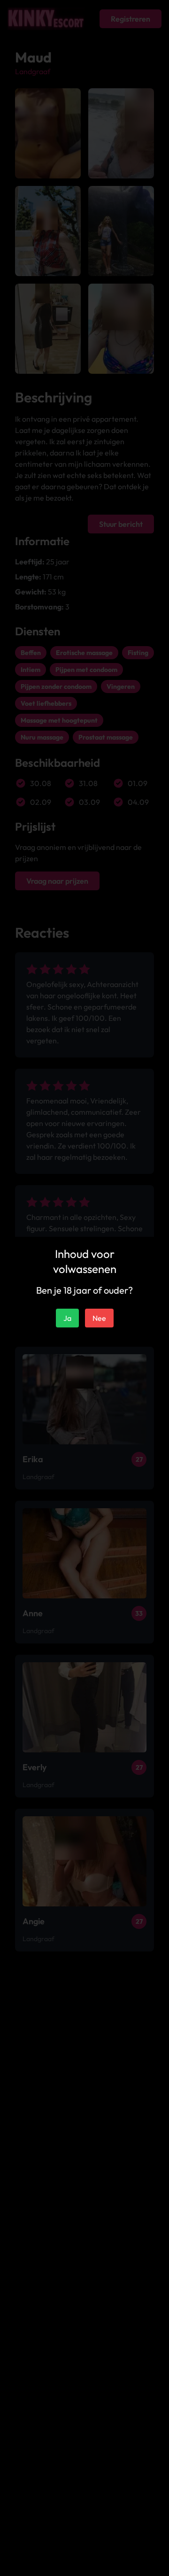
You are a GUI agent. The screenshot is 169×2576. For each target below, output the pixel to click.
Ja (67, 1318)
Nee (99, 1318)
